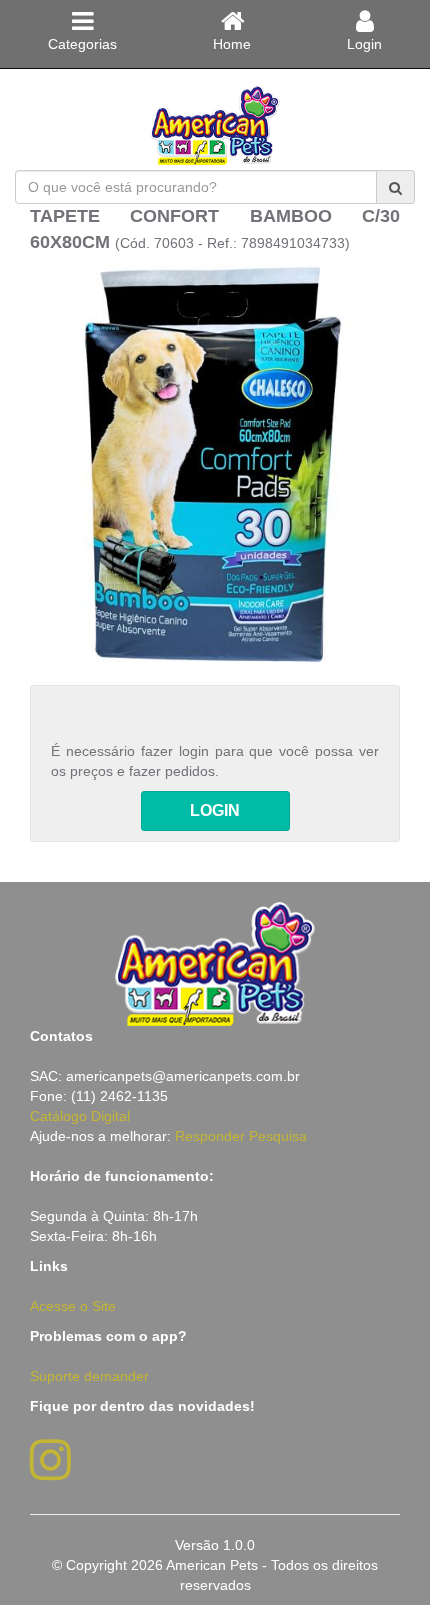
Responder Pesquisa (241, 1136)
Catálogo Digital (80, 1116)
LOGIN (215, 810)
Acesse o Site (73, 1306)
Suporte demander (89, 1376)
